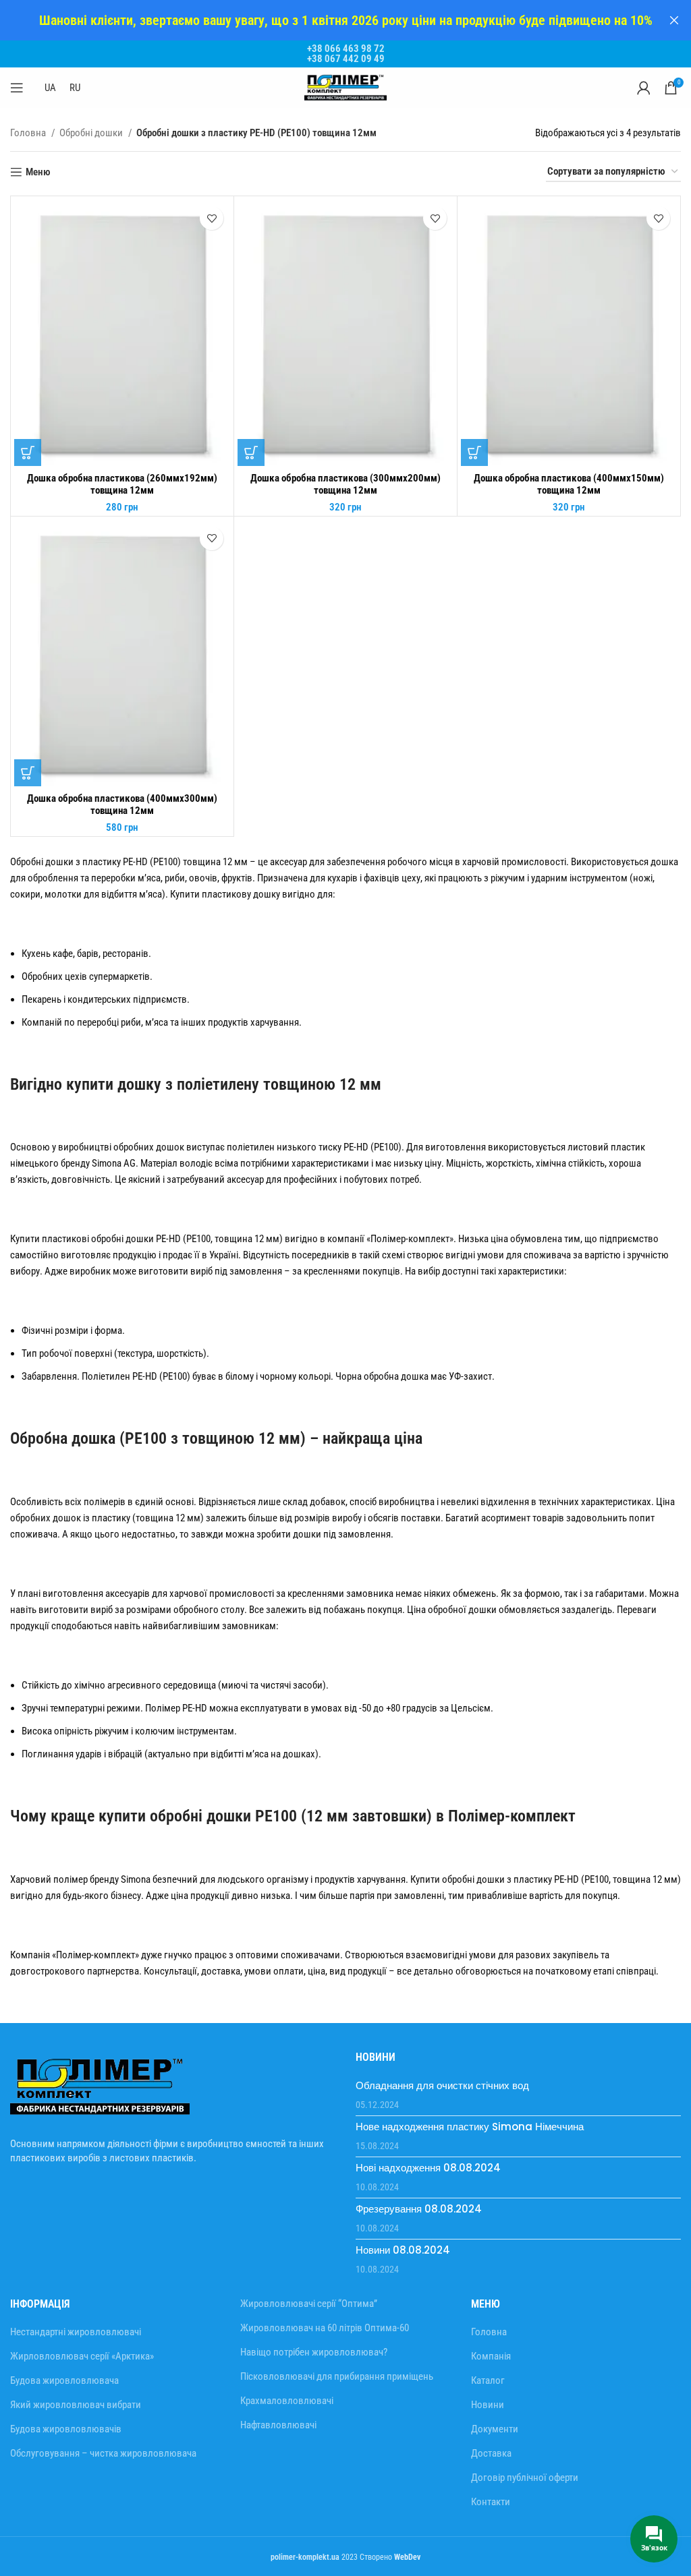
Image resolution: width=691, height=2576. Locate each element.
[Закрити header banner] (674, 20)
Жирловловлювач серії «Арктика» (82, 2356)
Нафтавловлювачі (278, 2425)
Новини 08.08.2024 (403, 2250)
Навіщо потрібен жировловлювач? (314, 2352)
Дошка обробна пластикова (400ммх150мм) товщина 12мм (569, 484)
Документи (495, 2429)
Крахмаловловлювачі (287, 2401)
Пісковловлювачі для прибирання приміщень (337, 2376)
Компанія (491, 2356)
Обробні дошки (92, 133)
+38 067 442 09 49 (346, 59)
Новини (488, 2405)
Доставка (491, 2453)
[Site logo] (345, 87)
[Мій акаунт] (644, 88)
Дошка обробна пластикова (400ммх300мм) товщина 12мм (122, 804)
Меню (38, 172)
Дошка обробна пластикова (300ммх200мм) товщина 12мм (345, 484)
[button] (28, 452)
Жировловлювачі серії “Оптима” (309, 2304)
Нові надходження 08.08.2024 (428, 2168)
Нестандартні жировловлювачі (76, 2332)
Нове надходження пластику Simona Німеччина (470, 2127)
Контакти (491, 2502)
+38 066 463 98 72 (346, 49)
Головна (29, 133)
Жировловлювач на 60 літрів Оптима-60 (325, 2328)
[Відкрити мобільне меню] (17, 88)
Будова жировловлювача (64, 2380)
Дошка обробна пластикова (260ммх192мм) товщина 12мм (122, 484)
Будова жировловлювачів (66, 2429)
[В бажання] (212, 218)
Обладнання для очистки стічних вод (442, 2085)
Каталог (488, 2380)
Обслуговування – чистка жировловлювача (103, 2453)
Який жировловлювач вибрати (76, 2405)
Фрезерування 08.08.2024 (419, 2209)
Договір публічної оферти (525, 2478)
